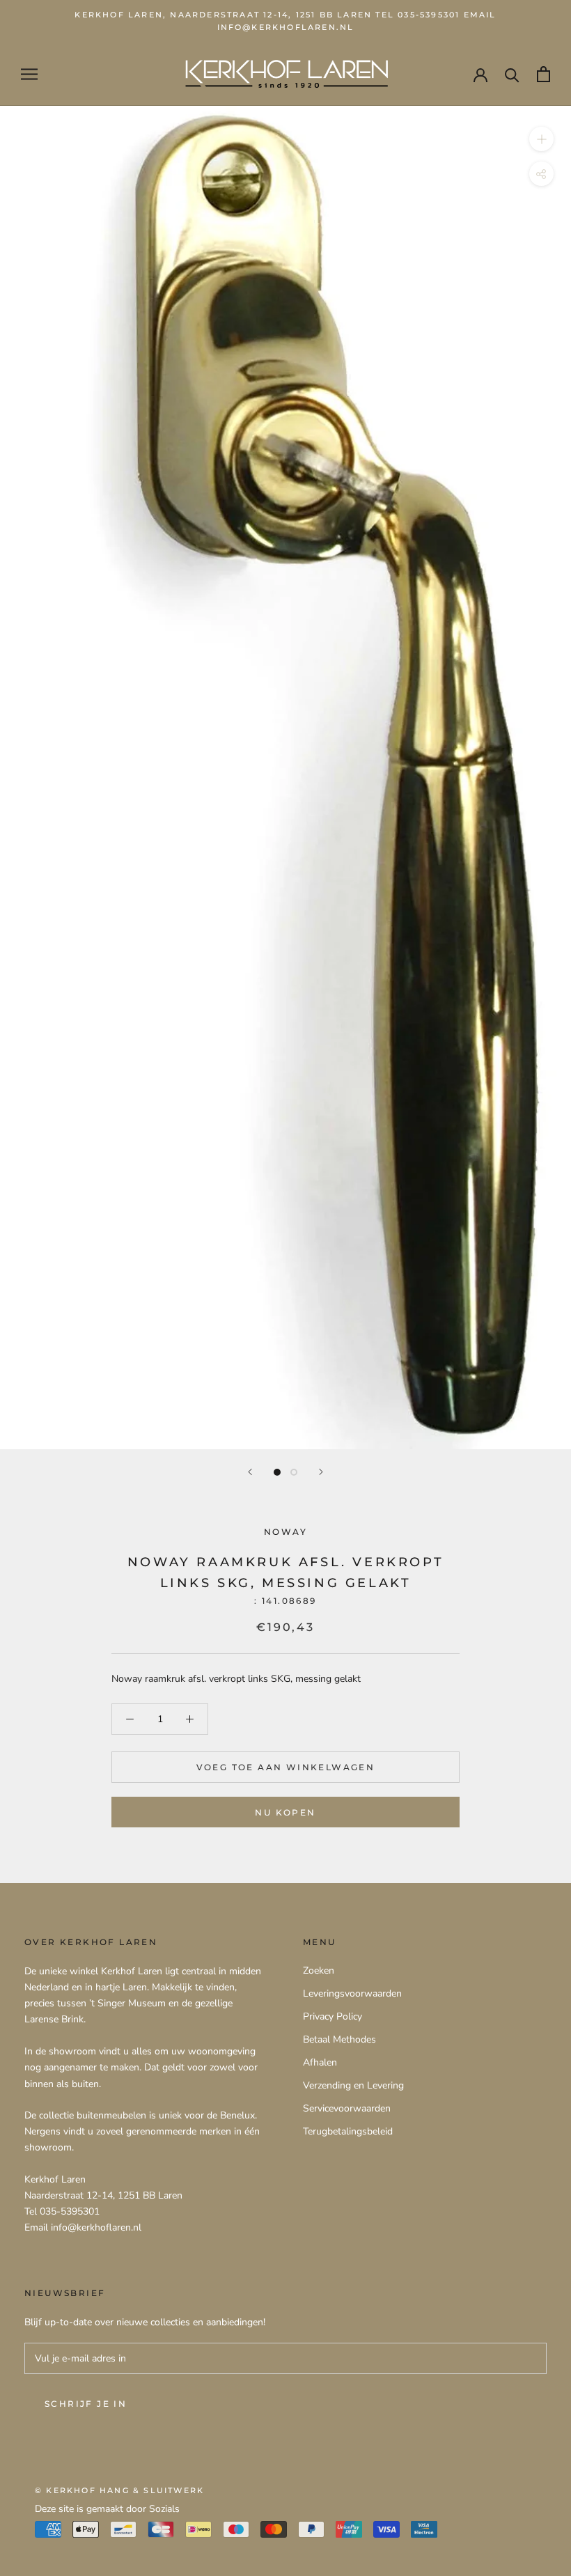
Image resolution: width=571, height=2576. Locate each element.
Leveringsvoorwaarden (352, 1993)
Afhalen (320, 2062)
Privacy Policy (333, 2016)
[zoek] (512, 74)
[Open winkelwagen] (543, 74)
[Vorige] (250, 1472)
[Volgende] (321, 1472)
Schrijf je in (86, 2404)
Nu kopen (285, 1812)
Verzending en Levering (353, 2085)
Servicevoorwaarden (347, 2108)
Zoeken (319, 1970)
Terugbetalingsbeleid (348, 2131)
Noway (285, 1532)
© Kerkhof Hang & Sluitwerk (119, 2490)
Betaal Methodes (339, 2039)
